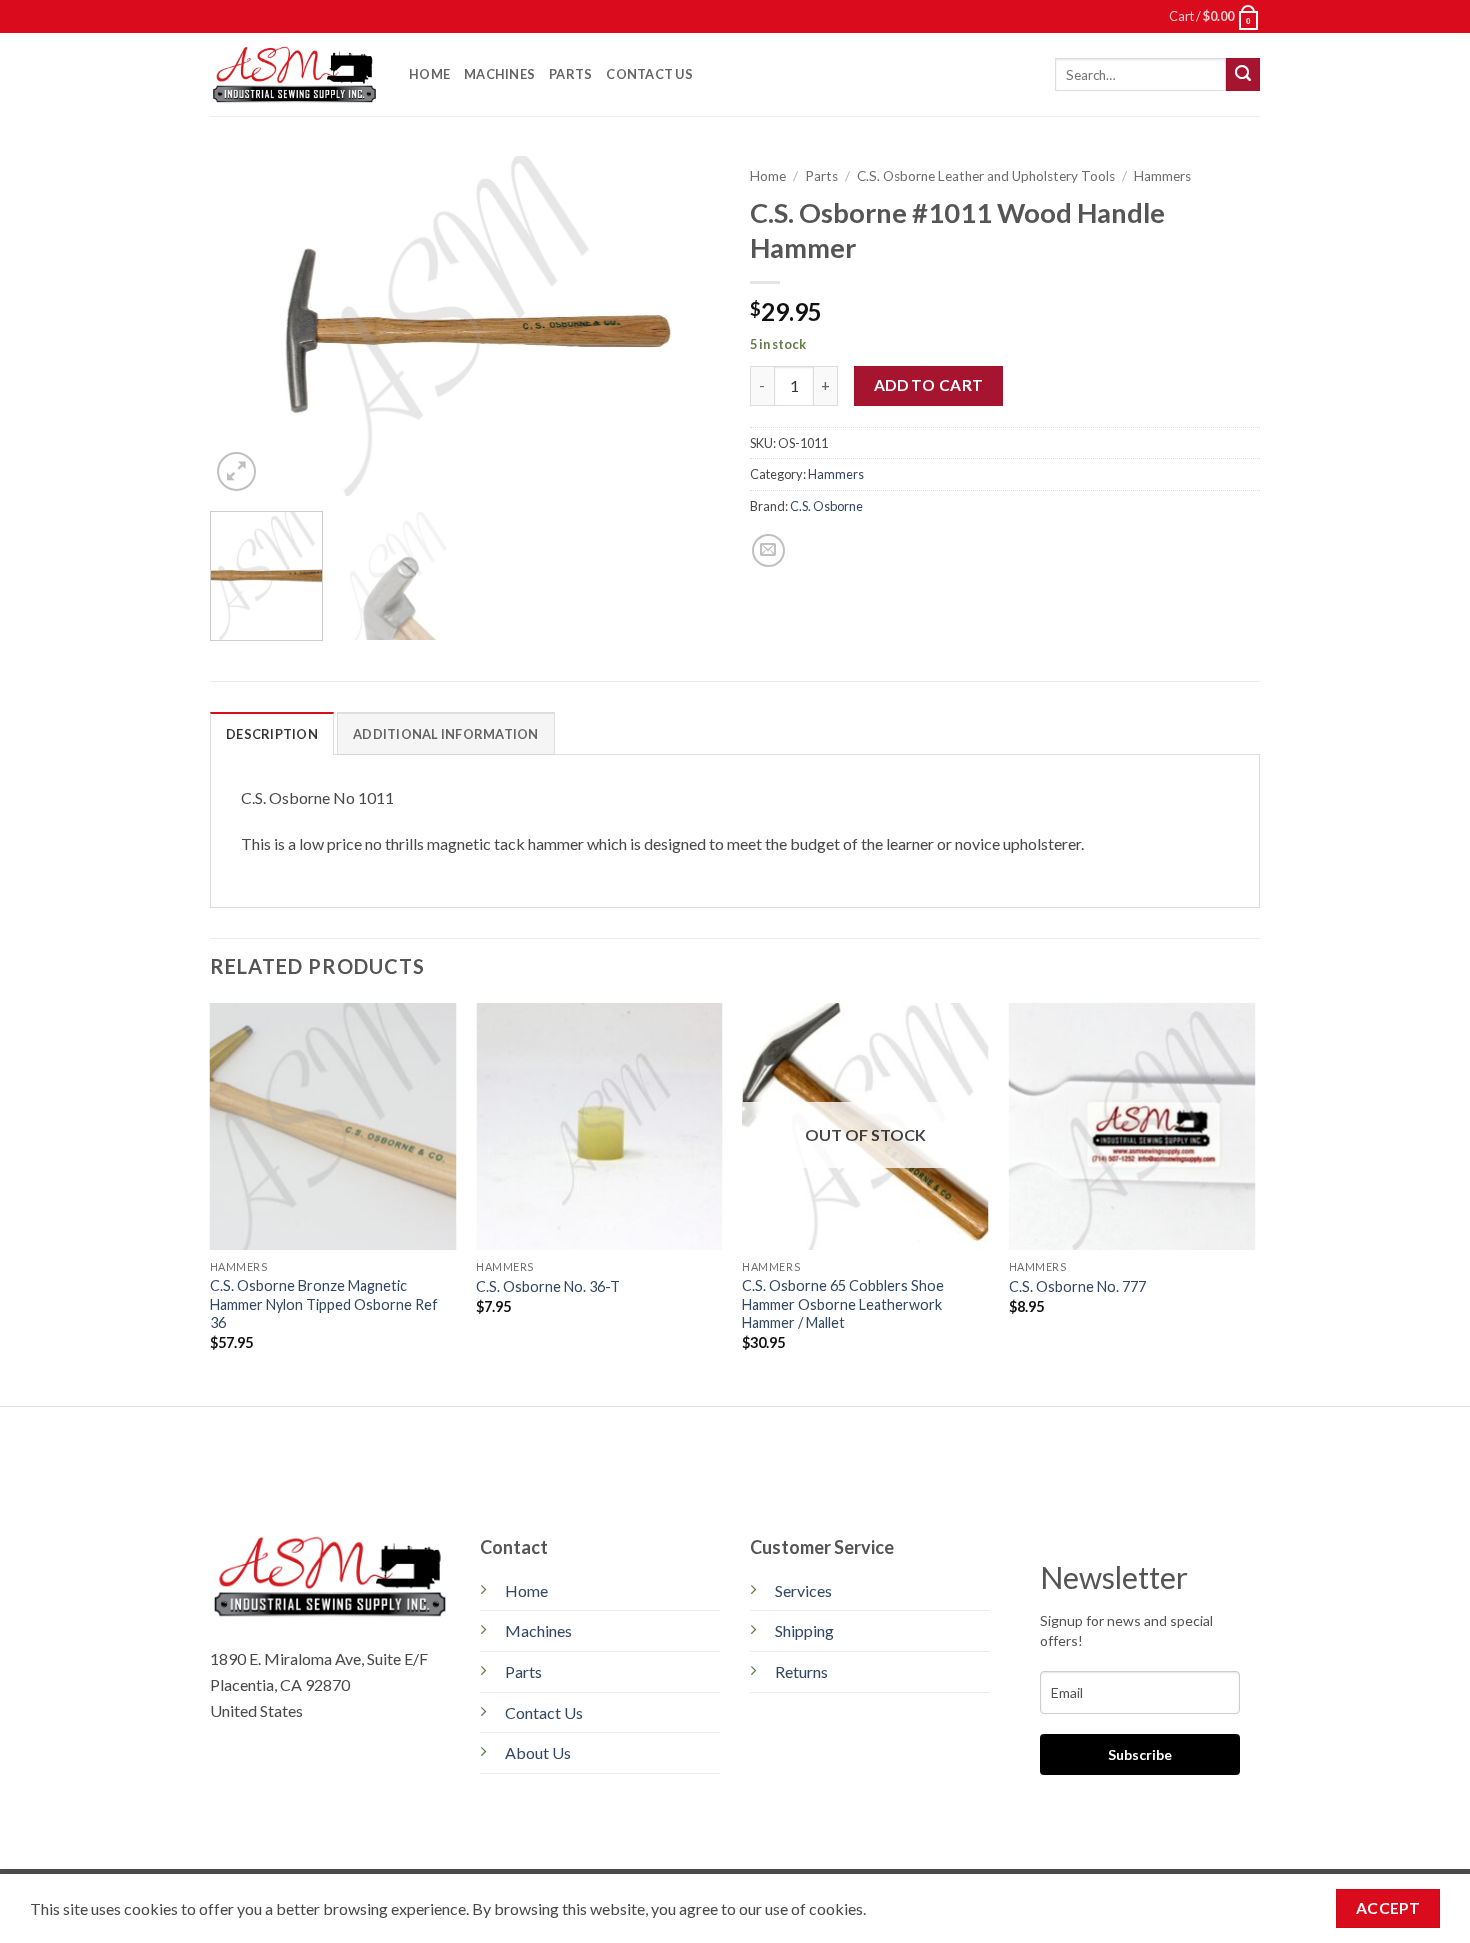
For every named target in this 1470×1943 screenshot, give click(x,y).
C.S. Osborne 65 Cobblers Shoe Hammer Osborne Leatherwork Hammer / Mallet (843, 1304)
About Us (538, 1752)
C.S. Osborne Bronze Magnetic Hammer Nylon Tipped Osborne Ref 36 (324, 1304)
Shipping (804, 1630)
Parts (570, 74)
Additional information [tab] (446, 734)
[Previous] (245, 326)
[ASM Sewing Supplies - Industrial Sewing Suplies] (294, 74)
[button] (1214, 16)
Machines (499, 74)
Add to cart (929, 385)
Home (429, 74)
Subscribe (1140, 1754)
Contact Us (649, 74)
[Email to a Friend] (768, 550)
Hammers (1162, 176)
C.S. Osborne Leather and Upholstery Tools (986, 176)
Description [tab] (272, 734)
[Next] (685, 326)
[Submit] (1243, 75)
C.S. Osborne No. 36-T (548, 1286)
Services (803, 1590)
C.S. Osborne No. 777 (1077, 1286)
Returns (801, 1671)
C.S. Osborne (826, 506)
